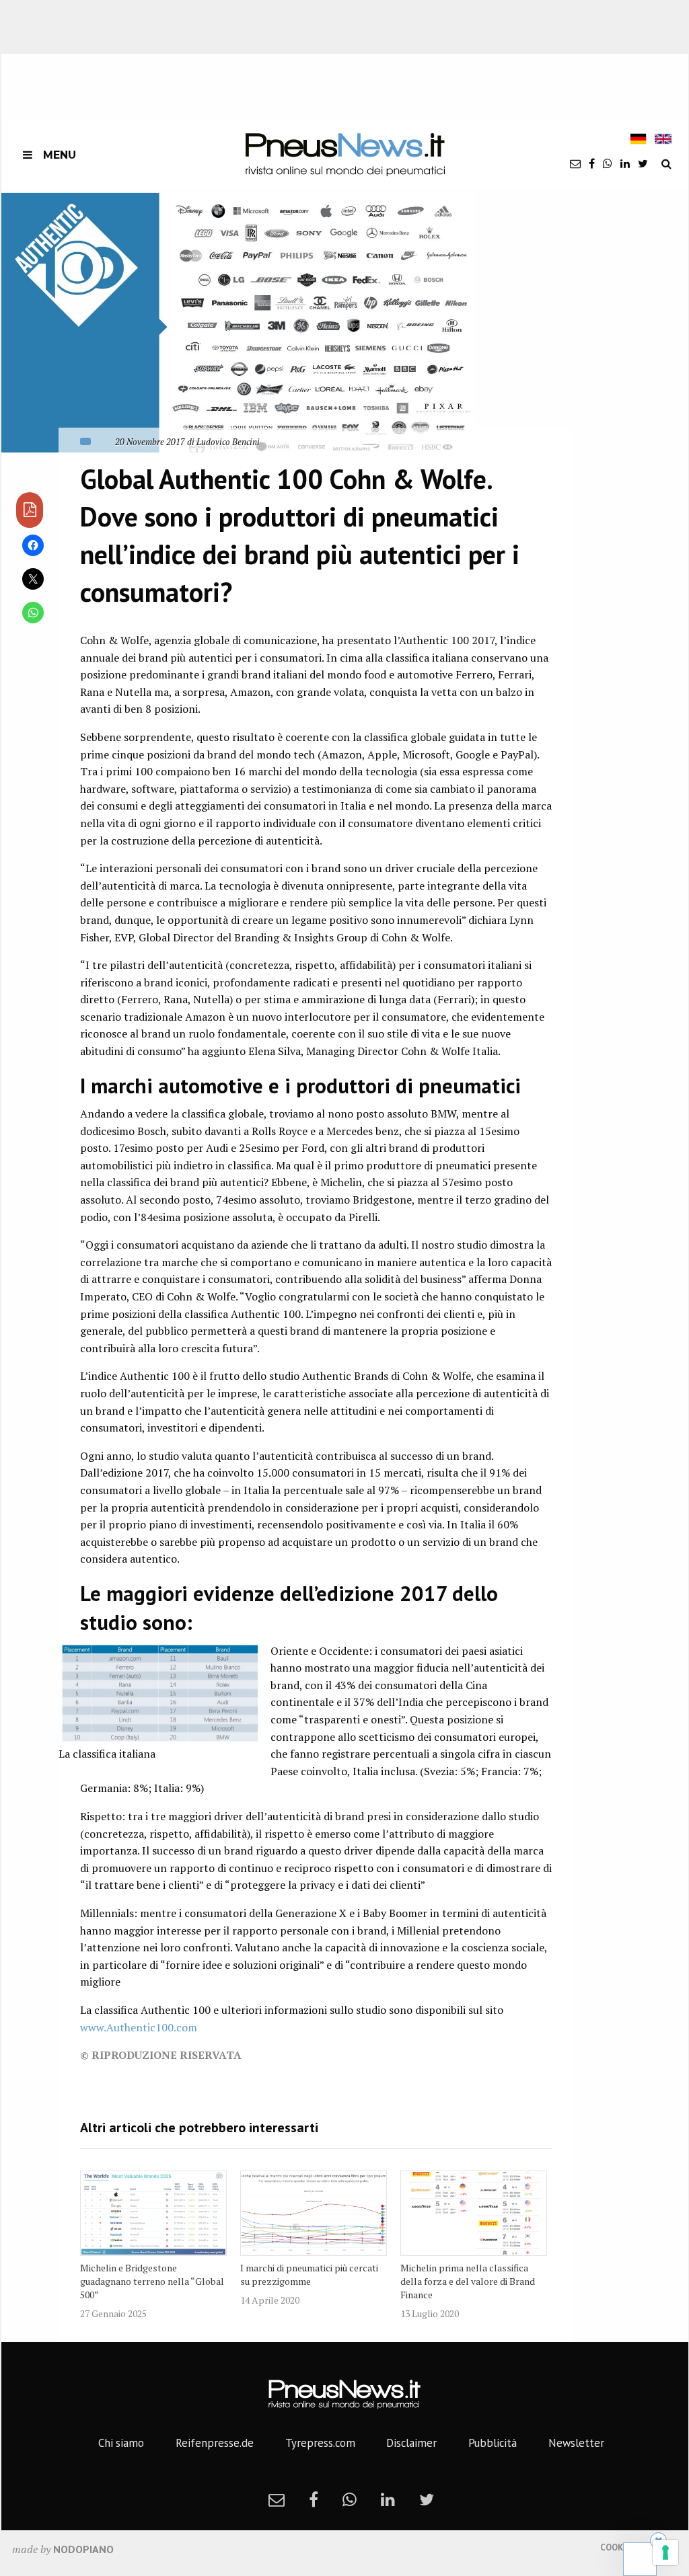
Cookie (615, 2547)
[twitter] (643, 163)
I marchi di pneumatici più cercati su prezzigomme (309, 2274)
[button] (239, 323)
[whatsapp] (608, 163)
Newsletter (576, 2443)
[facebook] (592, 163)
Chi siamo (121, 2443)
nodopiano (83, 2549)
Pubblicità (493, 2443)
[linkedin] (625, 163)
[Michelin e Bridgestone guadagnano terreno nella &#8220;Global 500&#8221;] (153, 2213)
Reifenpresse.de (215, 2443)
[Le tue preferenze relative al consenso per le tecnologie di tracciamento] (665, 2552)
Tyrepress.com (320, 2443)
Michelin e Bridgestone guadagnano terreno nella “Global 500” (152, 2281)
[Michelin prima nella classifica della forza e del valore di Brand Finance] (474, 2213)
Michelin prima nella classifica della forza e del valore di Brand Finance (468, 2281)
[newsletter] (575, 163)
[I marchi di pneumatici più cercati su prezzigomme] (314, 2213)
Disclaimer (411, 2443)
